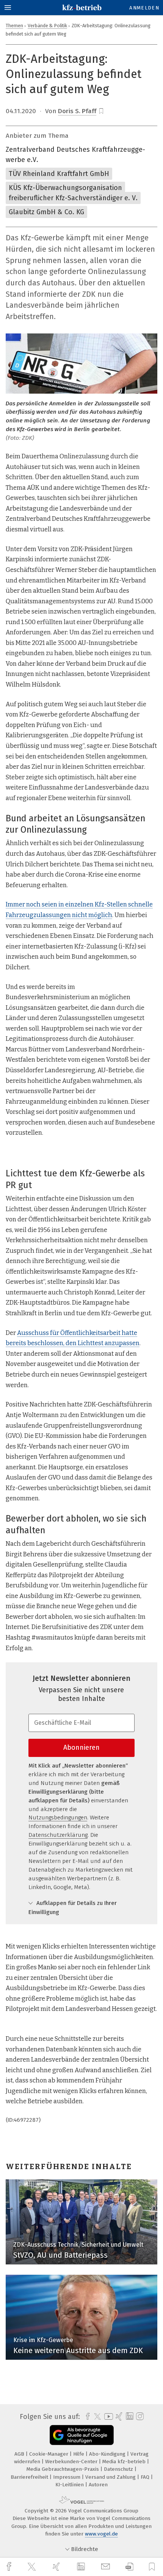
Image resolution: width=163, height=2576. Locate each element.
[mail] (107, 2567)
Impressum (67, 2477)
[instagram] (139, 2417)
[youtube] (107, 2416)
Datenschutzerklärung (58, 1835)
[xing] (57, 2567)
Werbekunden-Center (72, 2462)
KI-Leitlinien (70, 2485)
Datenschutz (119, 2469)
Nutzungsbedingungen (58, 1818)
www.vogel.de (101, 2534)
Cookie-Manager (49, 2454)
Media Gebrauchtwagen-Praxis (63, 2469)
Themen (14, 26)
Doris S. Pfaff (77, 111)
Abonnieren (81, 1747)
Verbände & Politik (47, 26)
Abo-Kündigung (108, 2454)
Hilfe (79, 2454)
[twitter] (33, 2567)
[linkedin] (82, 2567)
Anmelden (144, 8)
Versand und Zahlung (111, 2477)
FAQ (146, 2477)
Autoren (98, 2485)
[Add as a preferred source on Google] (82, 2435)
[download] (129, 2567)
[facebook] (10, 2567)
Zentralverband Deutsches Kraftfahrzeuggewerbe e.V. (75, 155)
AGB (20, 2454)
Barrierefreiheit (30, 2477)
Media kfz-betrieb (125, 2462)
